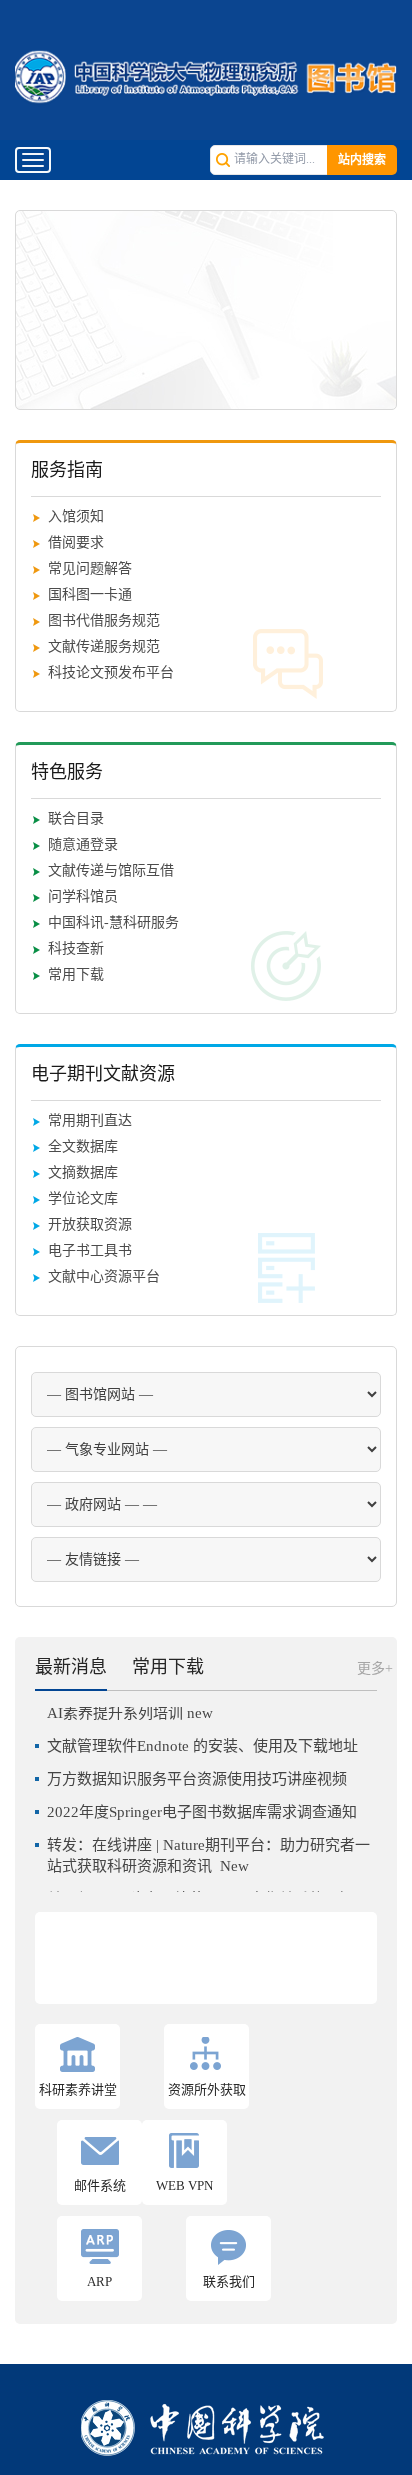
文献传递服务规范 (104, 646)
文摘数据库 (83, 1172)
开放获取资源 (90, 1224)
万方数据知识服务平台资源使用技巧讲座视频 (197, 1773)
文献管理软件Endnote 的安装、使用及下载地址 (204, 1740)
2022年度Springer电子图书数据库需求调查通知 (202, 1806)
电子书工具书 (90, 1250)
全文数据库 (83, 1146)
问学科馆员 (83, 896)
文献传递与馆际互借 (111, 870)
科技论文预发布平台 (111, 672)
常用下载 (76, 974)
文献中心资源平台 (104, 1276)
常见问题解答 (90, 568)
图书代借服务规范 (104, 620)
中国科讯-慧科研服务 (113, 922)
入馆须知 (76, 516)
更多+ (375, 1668)
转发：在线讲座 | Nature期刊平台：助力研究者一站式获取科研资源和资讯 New (208, 1849)
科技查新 (76, 948)
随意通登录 (83, 844)
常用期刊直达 (90, 1120)
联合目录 (76, 818)
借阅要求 (76, 542)
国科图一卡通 (90, 594)
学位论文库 (83, 1198)
